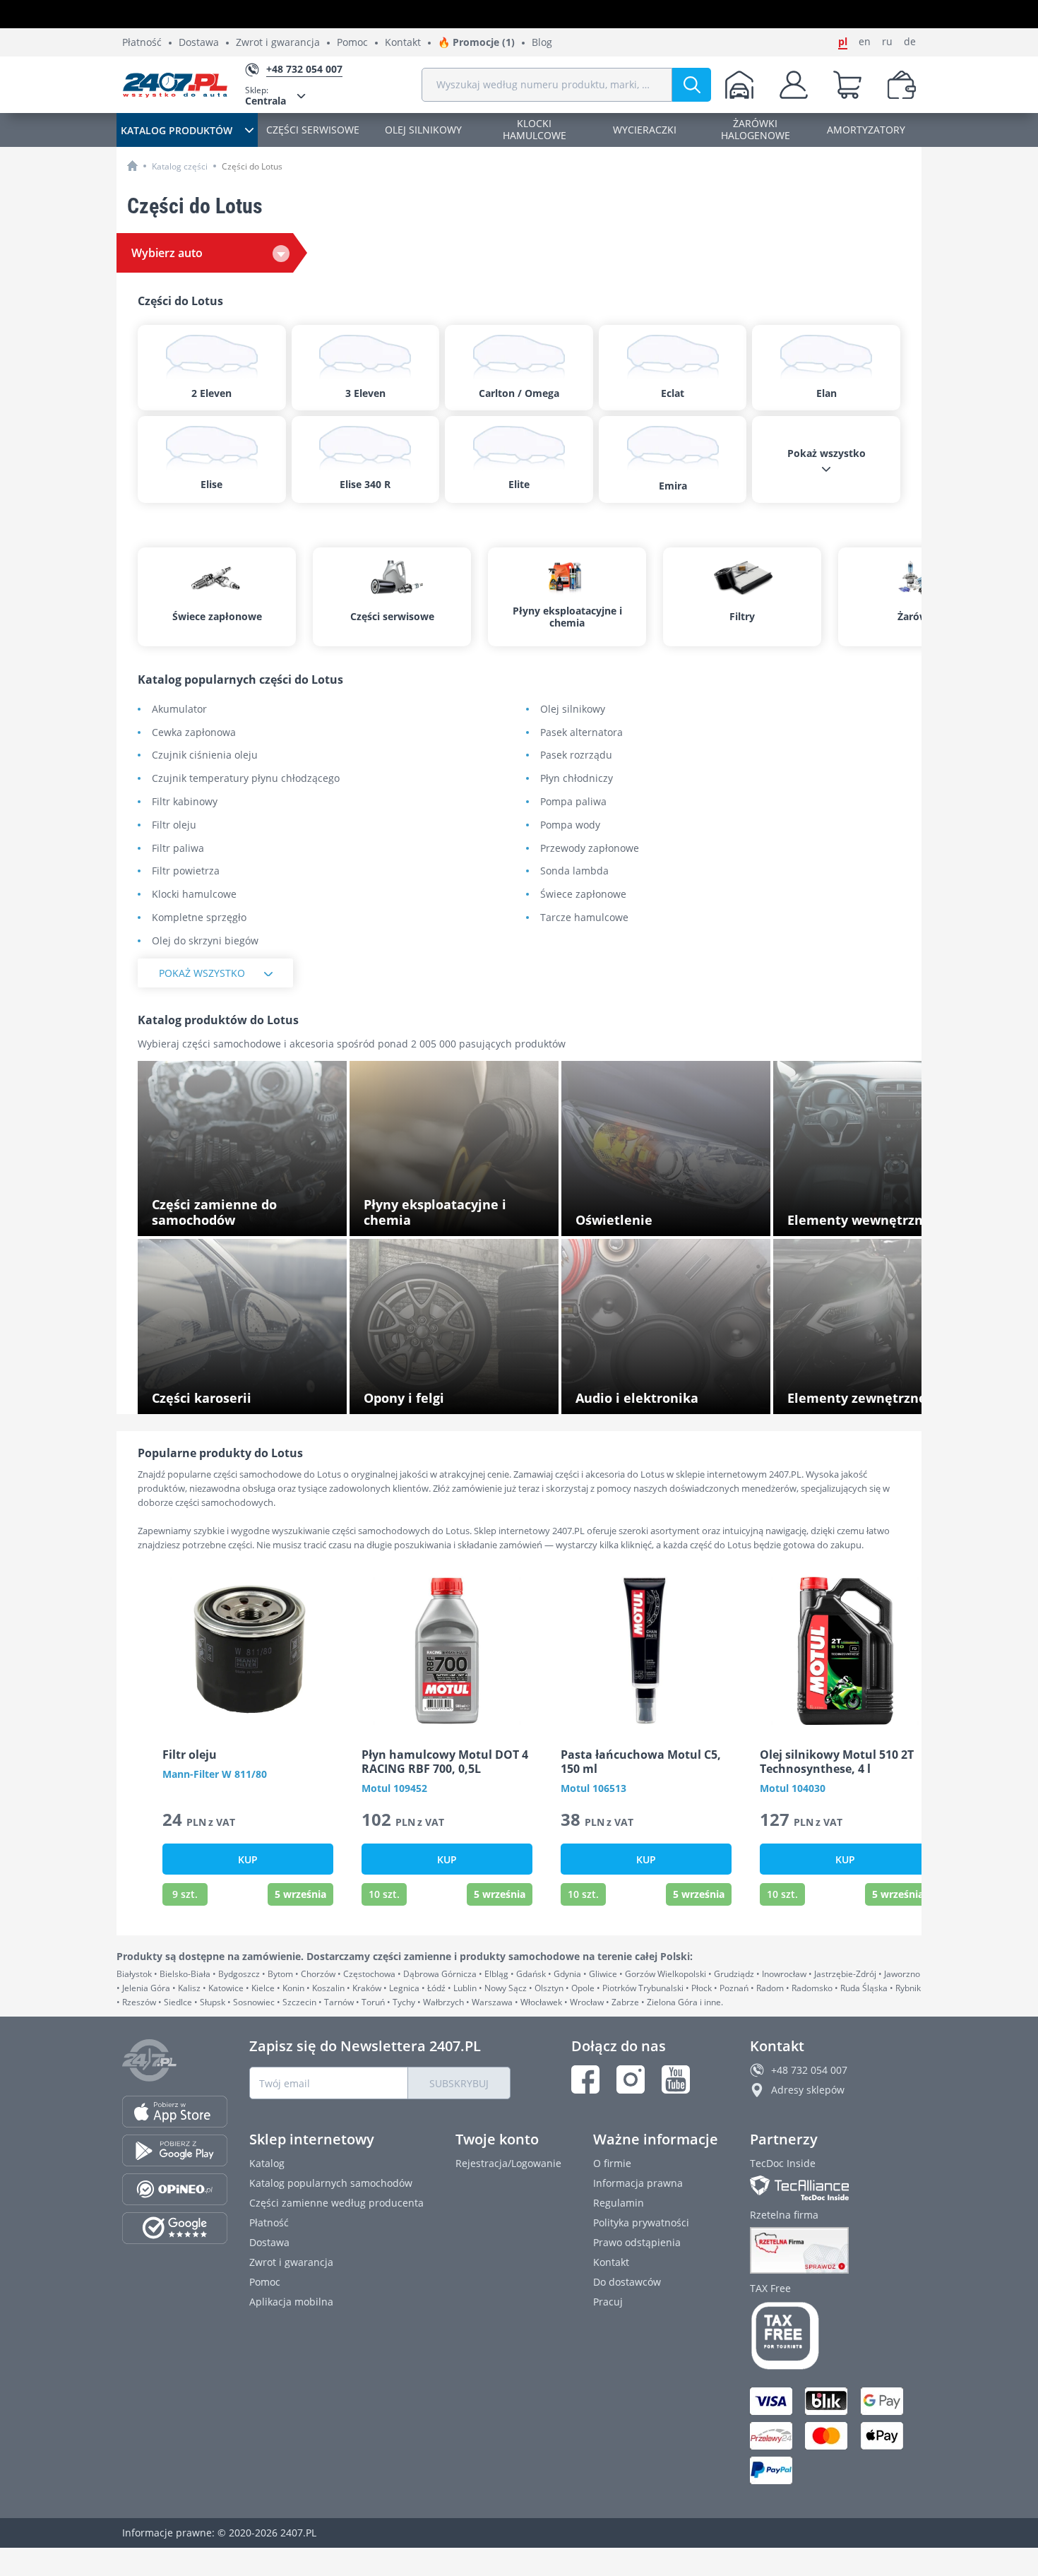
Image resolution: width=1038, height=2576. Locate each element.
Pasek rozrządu (576, 755)
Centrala (266, 96)
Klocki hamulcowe (194, 895)
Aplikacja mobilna (291, 2302)
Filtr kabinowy (185, 802)
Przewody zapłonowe (590, 849)
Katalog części (180, 166)
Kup (248, 1859)
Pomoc (352, 43)
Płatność (142, 43)
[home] (132, 166)
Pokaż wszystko (202, 973)
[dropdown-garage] (739, 85)
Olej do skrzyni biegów (205, 941)
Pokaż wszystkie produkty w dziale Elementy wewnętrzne (868, 1216)
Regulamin (619, 2203)
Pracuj (608, 2302)
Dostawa (199, 43)
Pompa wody (570, 825)
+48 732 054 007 (809, 2070)
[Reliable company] (833, 2250)
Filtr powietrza (186, 871)
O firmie (612, 2163)
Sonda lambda (574, 871)
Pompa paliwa (573, 802)
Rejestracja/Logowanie (508, 2163)
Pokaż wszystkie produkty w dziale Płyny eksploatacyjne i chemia (458, 1216)
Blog (542, 43)
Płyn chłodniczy (577, 779)
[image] (248, 1651)
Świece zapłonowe (583, 895)
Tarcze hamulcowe (584, 918)
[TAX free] (833, 2336)
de (910, 42)
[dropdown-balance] (902, 85)
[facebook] (585, 2079)
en (865, 42)
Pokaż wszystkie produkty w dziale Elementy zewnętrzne (868, 1394)
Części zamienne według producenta (336, 2203)
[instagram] (631, 2079)
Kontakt (403, 43)
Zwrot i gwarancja (278, 43)
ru (887, 42)
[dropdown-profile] (794, 85)
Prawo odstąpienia (637, 2242)
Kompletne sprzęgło (199, 918)
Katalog (267, 2163)
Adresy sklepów (808, 2090)
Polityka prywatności (641, 2222)
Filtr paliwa (178, 849)
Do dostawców (627, 2282)
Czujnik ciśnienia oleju (205, 755)
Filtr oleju (174, 825)
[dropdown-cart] (847, 85)
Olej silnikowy (573, 710)
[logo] (175, 85)
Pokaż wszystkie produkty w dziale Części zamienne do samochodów (249, 1216)
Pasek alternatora (581, 733)
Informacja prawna (638, 2183)
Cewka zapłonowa (194, 733)
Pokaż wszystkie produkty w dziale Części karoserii (249, 1394)
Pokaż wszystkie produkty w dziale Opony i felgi (461, 1394)
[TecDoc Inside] (833, 2188)
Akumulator (179, 710)
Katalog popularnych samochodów (331, 2183)
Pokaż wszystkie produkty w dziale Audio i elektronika (671, 1394)
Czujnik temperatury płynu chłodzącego (246, 779)
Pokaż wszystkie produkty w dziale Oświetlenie (656, 1216)
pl (843, 42)
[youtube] (676, 2079)
